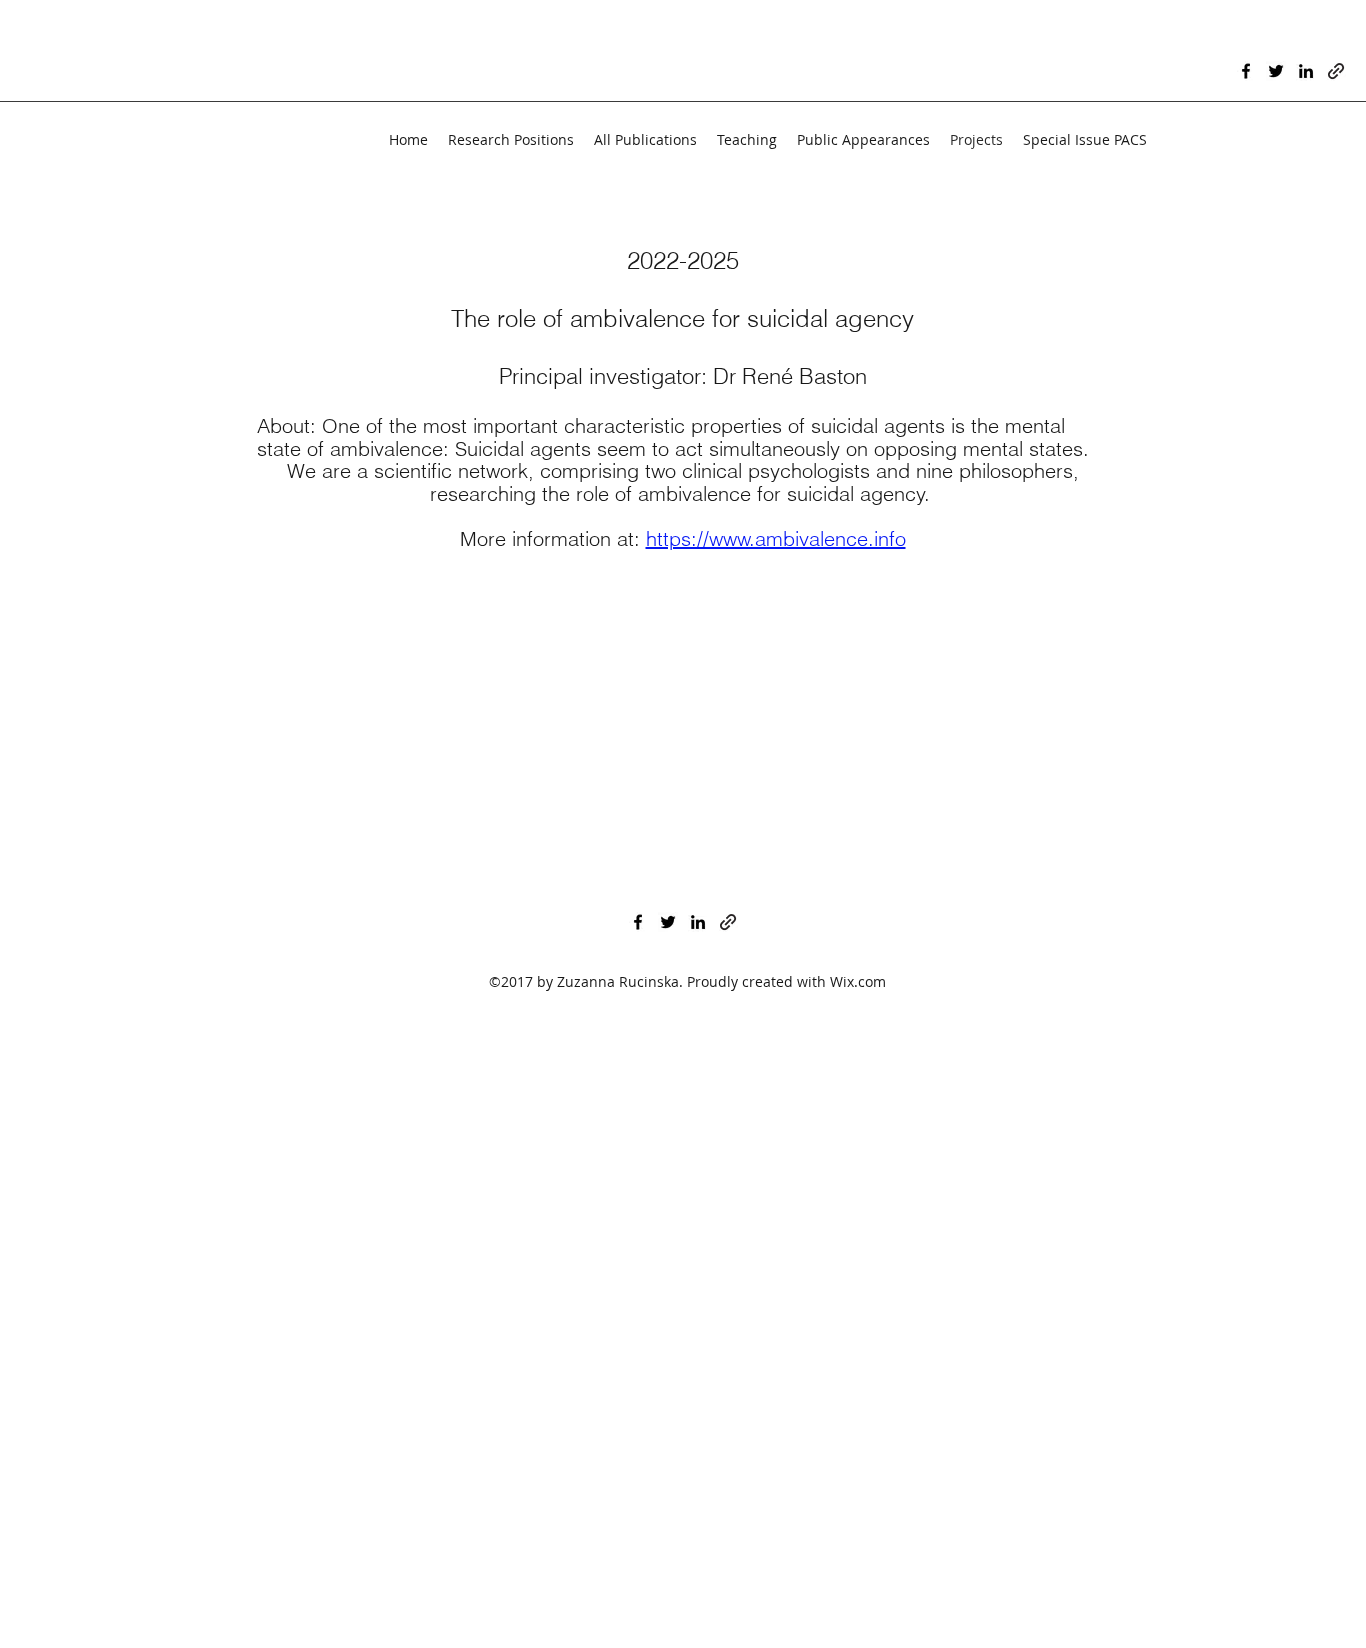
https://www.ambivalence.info (776, 538)
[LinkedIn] (1306, 71)
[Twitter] (1276, 71)
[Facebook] (1246, 71)
